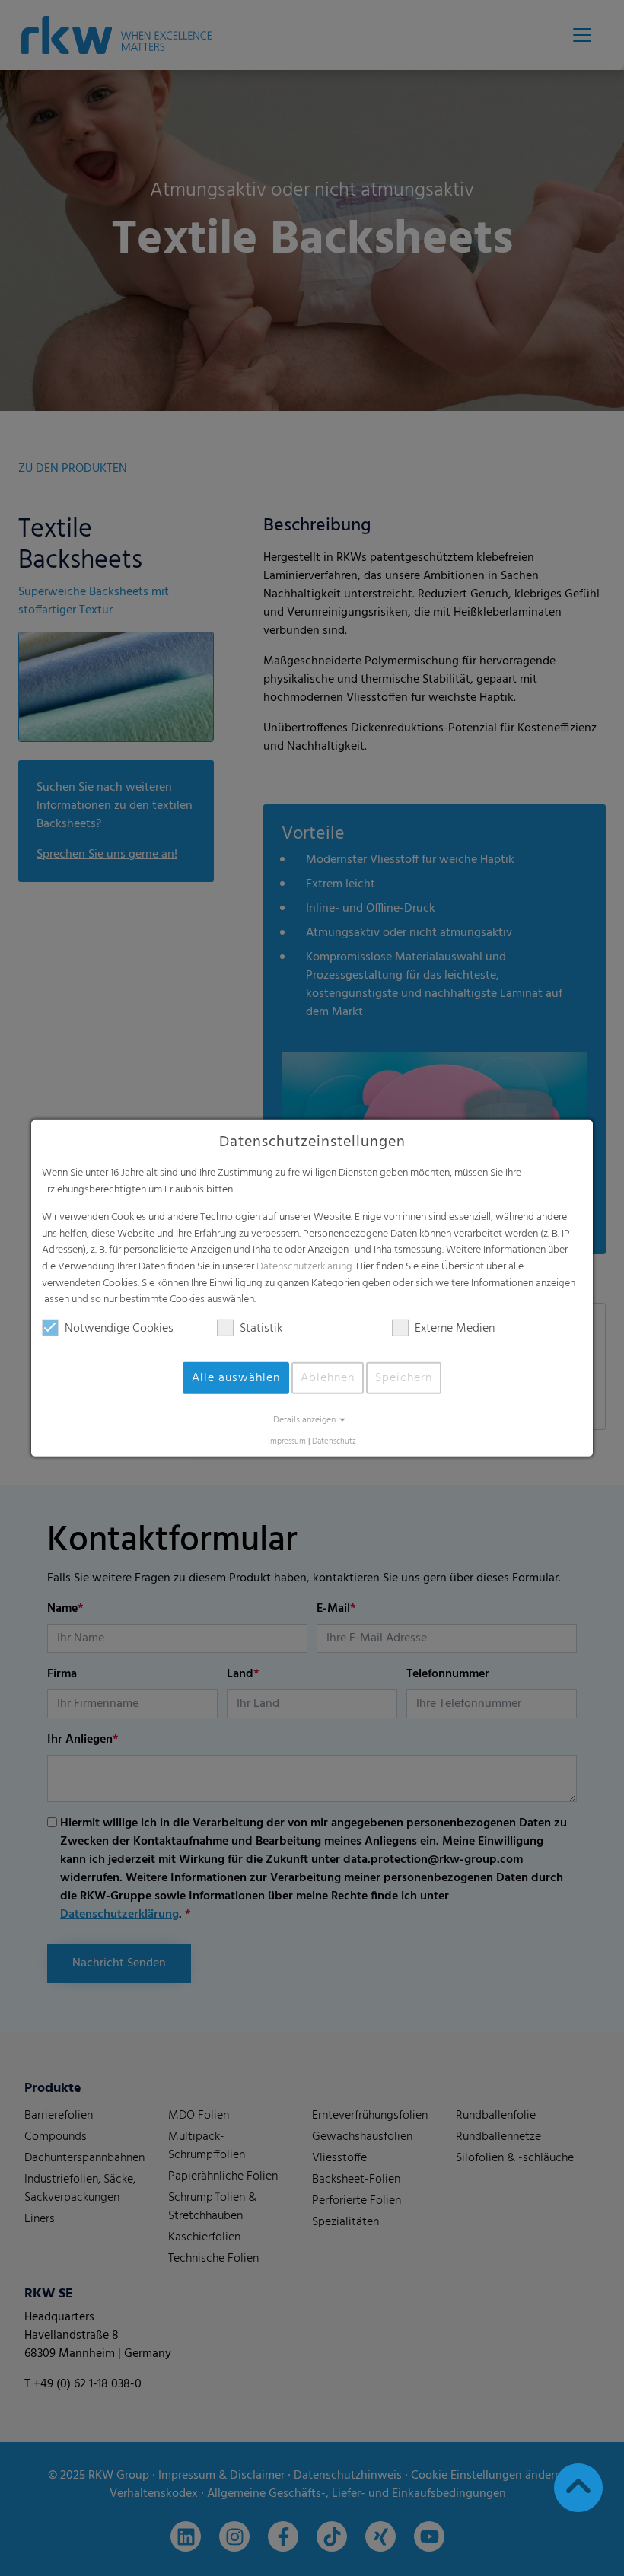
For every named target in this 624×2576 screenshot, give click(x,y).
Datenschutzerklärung (304, 1267)
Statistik (261, 1329)
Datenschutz (334, 1442)
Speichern (404, 1378)
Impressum (287, 1442)
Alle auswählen (236, 1378)
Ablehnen (328, 1378)
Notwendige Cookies (119, 1329)
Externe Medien (455, 1329)
